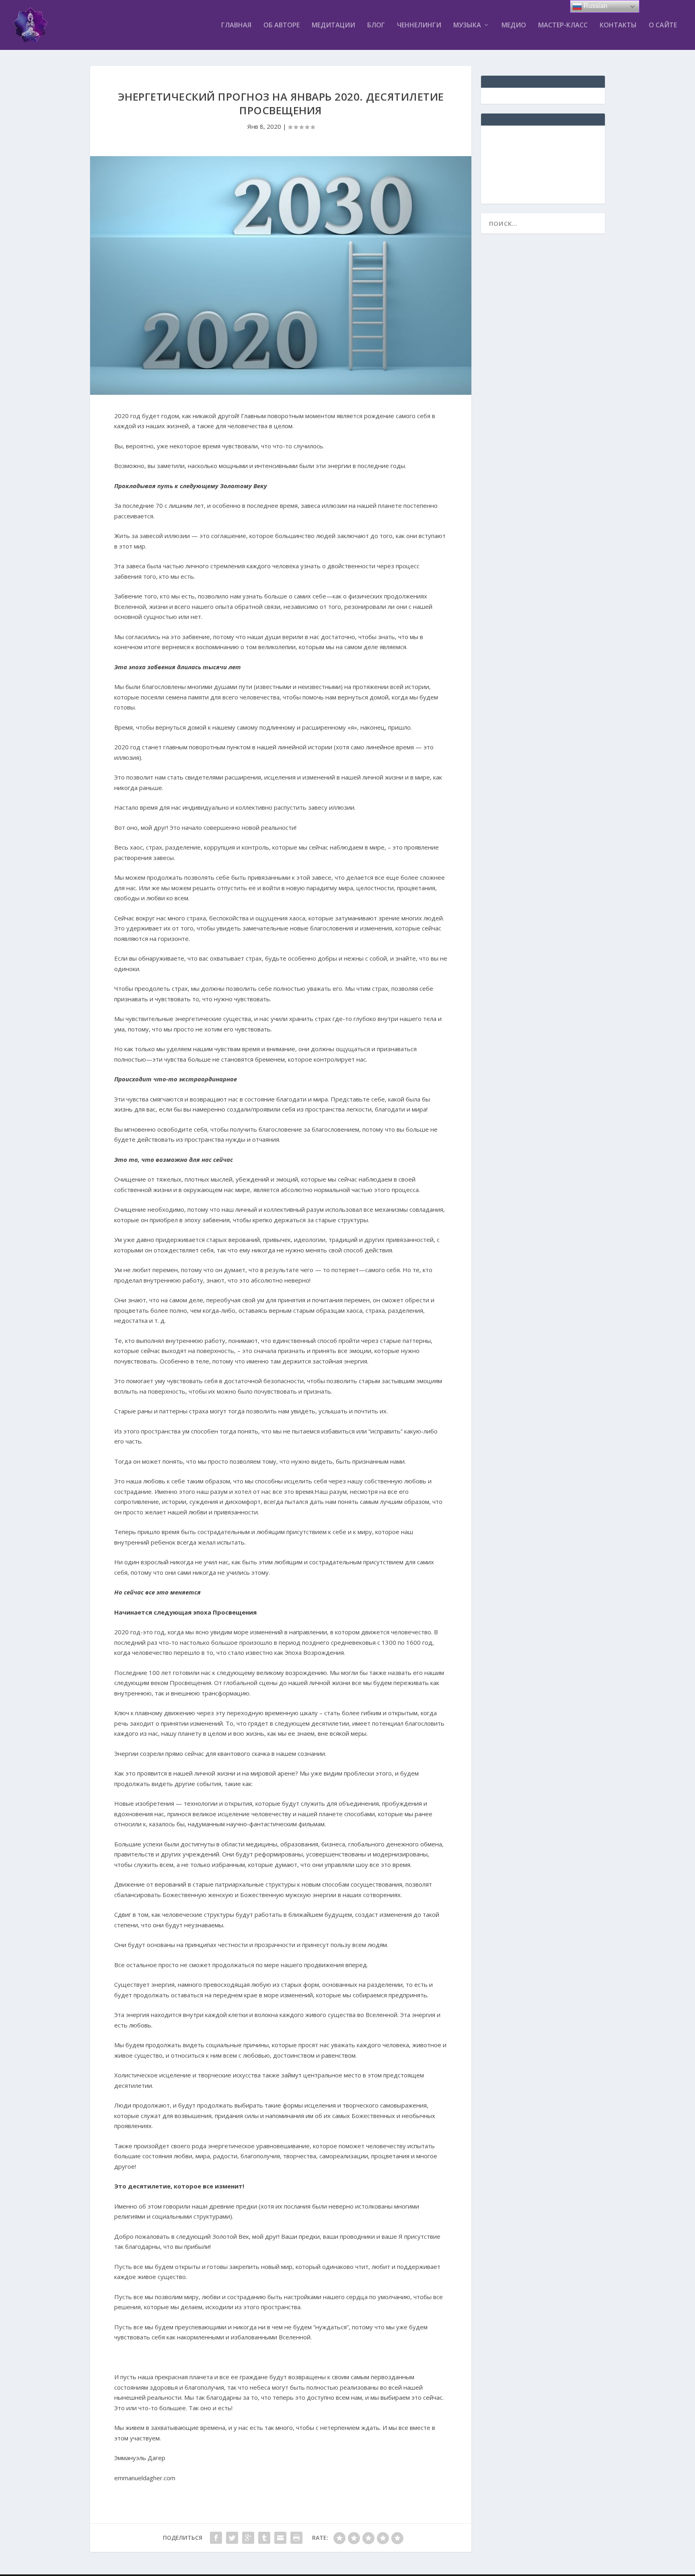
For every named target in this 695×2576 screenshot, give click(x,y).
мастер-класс (563, 26)
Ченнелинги (419, 26)
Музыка (467, 26)
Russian (595, 6)
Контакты (618, 26)
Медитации (333, 26)
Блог (376, 26)
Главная (236, 26)
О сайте (663, 26)
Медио (514, 26)
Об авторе (282, 26)
